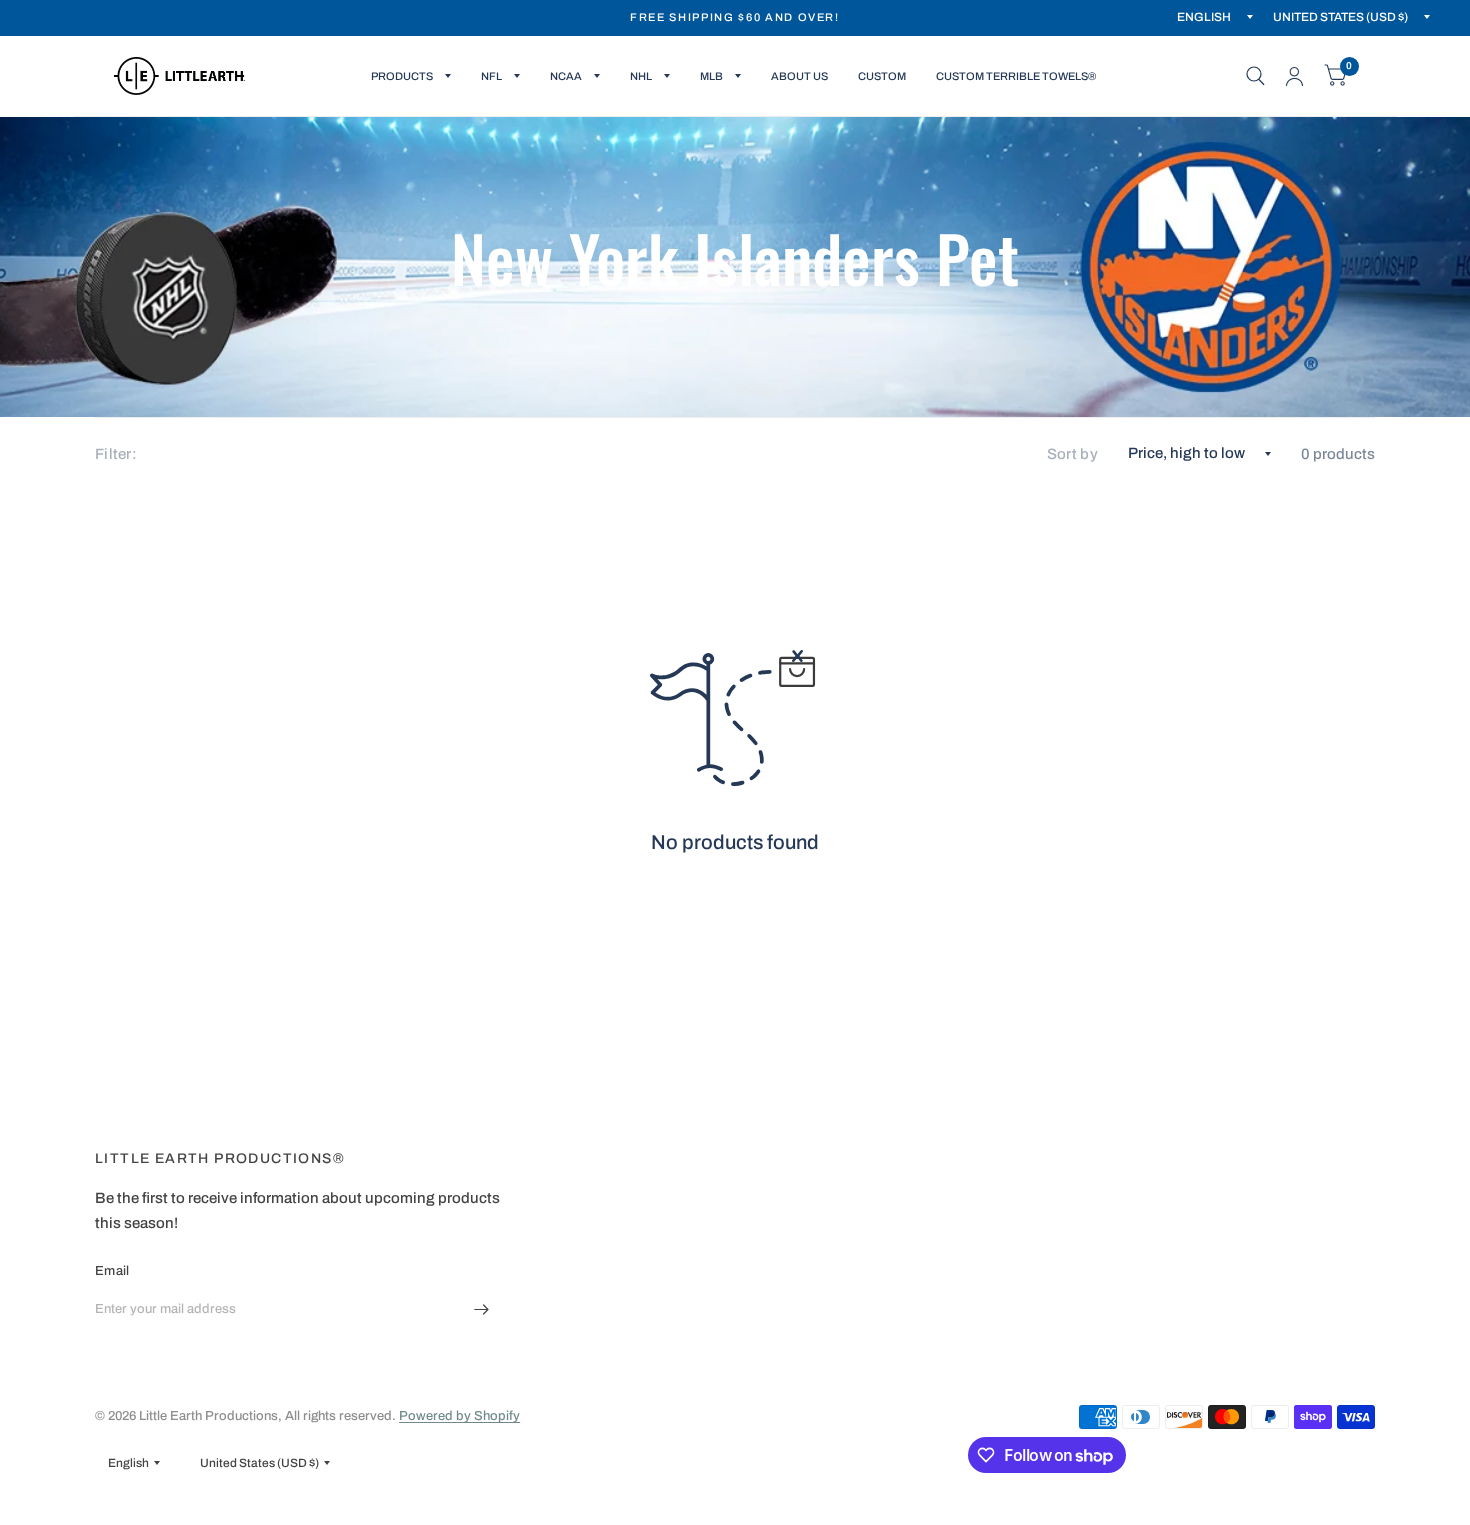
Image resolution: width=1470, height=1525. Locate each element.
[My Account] (1294, 76)
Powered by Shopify (459, 1416)
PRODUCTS (402, 76)
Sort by (1072, 454)
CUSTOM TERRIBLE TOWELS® (1016, 76)
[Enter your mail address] (482, 1309)
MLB (711, 76)
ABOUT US (799, 76)
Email (112, 1271)
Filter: (116, 454)
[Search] (1255, 76)
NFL (491, 76)
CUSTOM (882, 76)
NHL (641, 76)
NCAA (566, 76)
